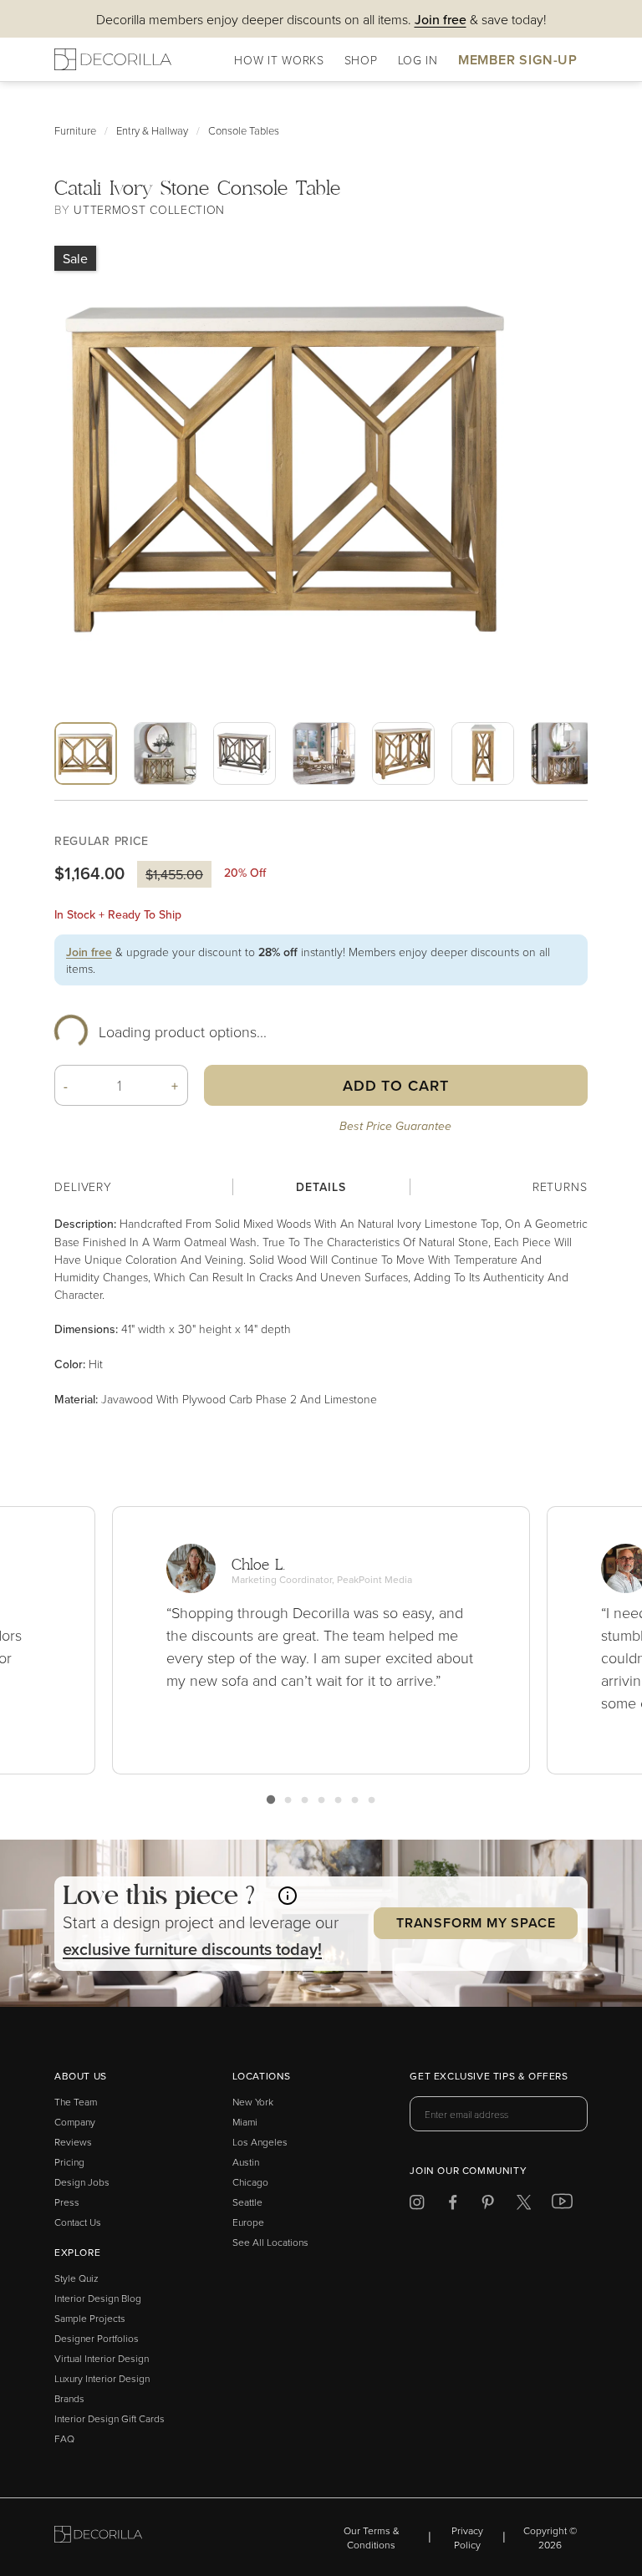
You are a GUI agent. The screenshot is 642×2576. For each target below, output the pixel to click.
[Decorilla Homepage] (113, 59)
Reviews (73, 2142)
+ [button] (175, 1086)
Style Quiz (76, 2278)
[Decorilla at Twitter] (524, 2205)
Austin (246, 2162)
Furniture (75, 130)
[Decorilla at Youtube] (562, 2205)
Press (67, 2202)
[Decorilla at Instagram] (417, 2205)
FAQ (64, 2439)
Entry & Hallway (152, 130)
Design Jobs (82, 2182)
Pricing (69, 2162)
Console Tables (244, 130)
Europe (248, 2222)
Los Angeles (260, 2142)
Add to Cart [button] (396, 1085)
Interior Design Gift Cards (110, 2418)
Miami (245, 2122)
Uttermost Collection (149, 209)
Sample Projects (90, 2318)
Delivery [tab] (83, 1186)
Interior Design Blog (98, 2298)
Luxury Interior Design (102, 2378)
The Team (76, 2102)
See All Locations (270, 2242)
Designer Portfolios (97, 2338)
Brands (69, 2398)
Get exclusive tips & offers (489, 2077)
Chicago (250, 2182)
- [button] (66, 1086)
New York (253, 2102)
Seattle (247, 2202)
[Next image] (353, 797)
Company (75, 2122)
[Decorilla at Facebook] (453, 2205)
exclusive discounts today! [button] (192, 1949)
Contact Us (78, 2222)
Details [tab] (321, 1187)
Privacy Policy (467, 2538)
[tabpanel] (321, 1311)
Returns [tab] (560, 1186)
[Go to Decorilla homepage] (98, 2537)
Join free (89, 952)
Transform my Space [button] (476, 1923)
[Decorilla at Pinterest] (488, 2205)
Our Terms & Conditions (372, 2538)
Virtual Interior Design (102, 2358)
